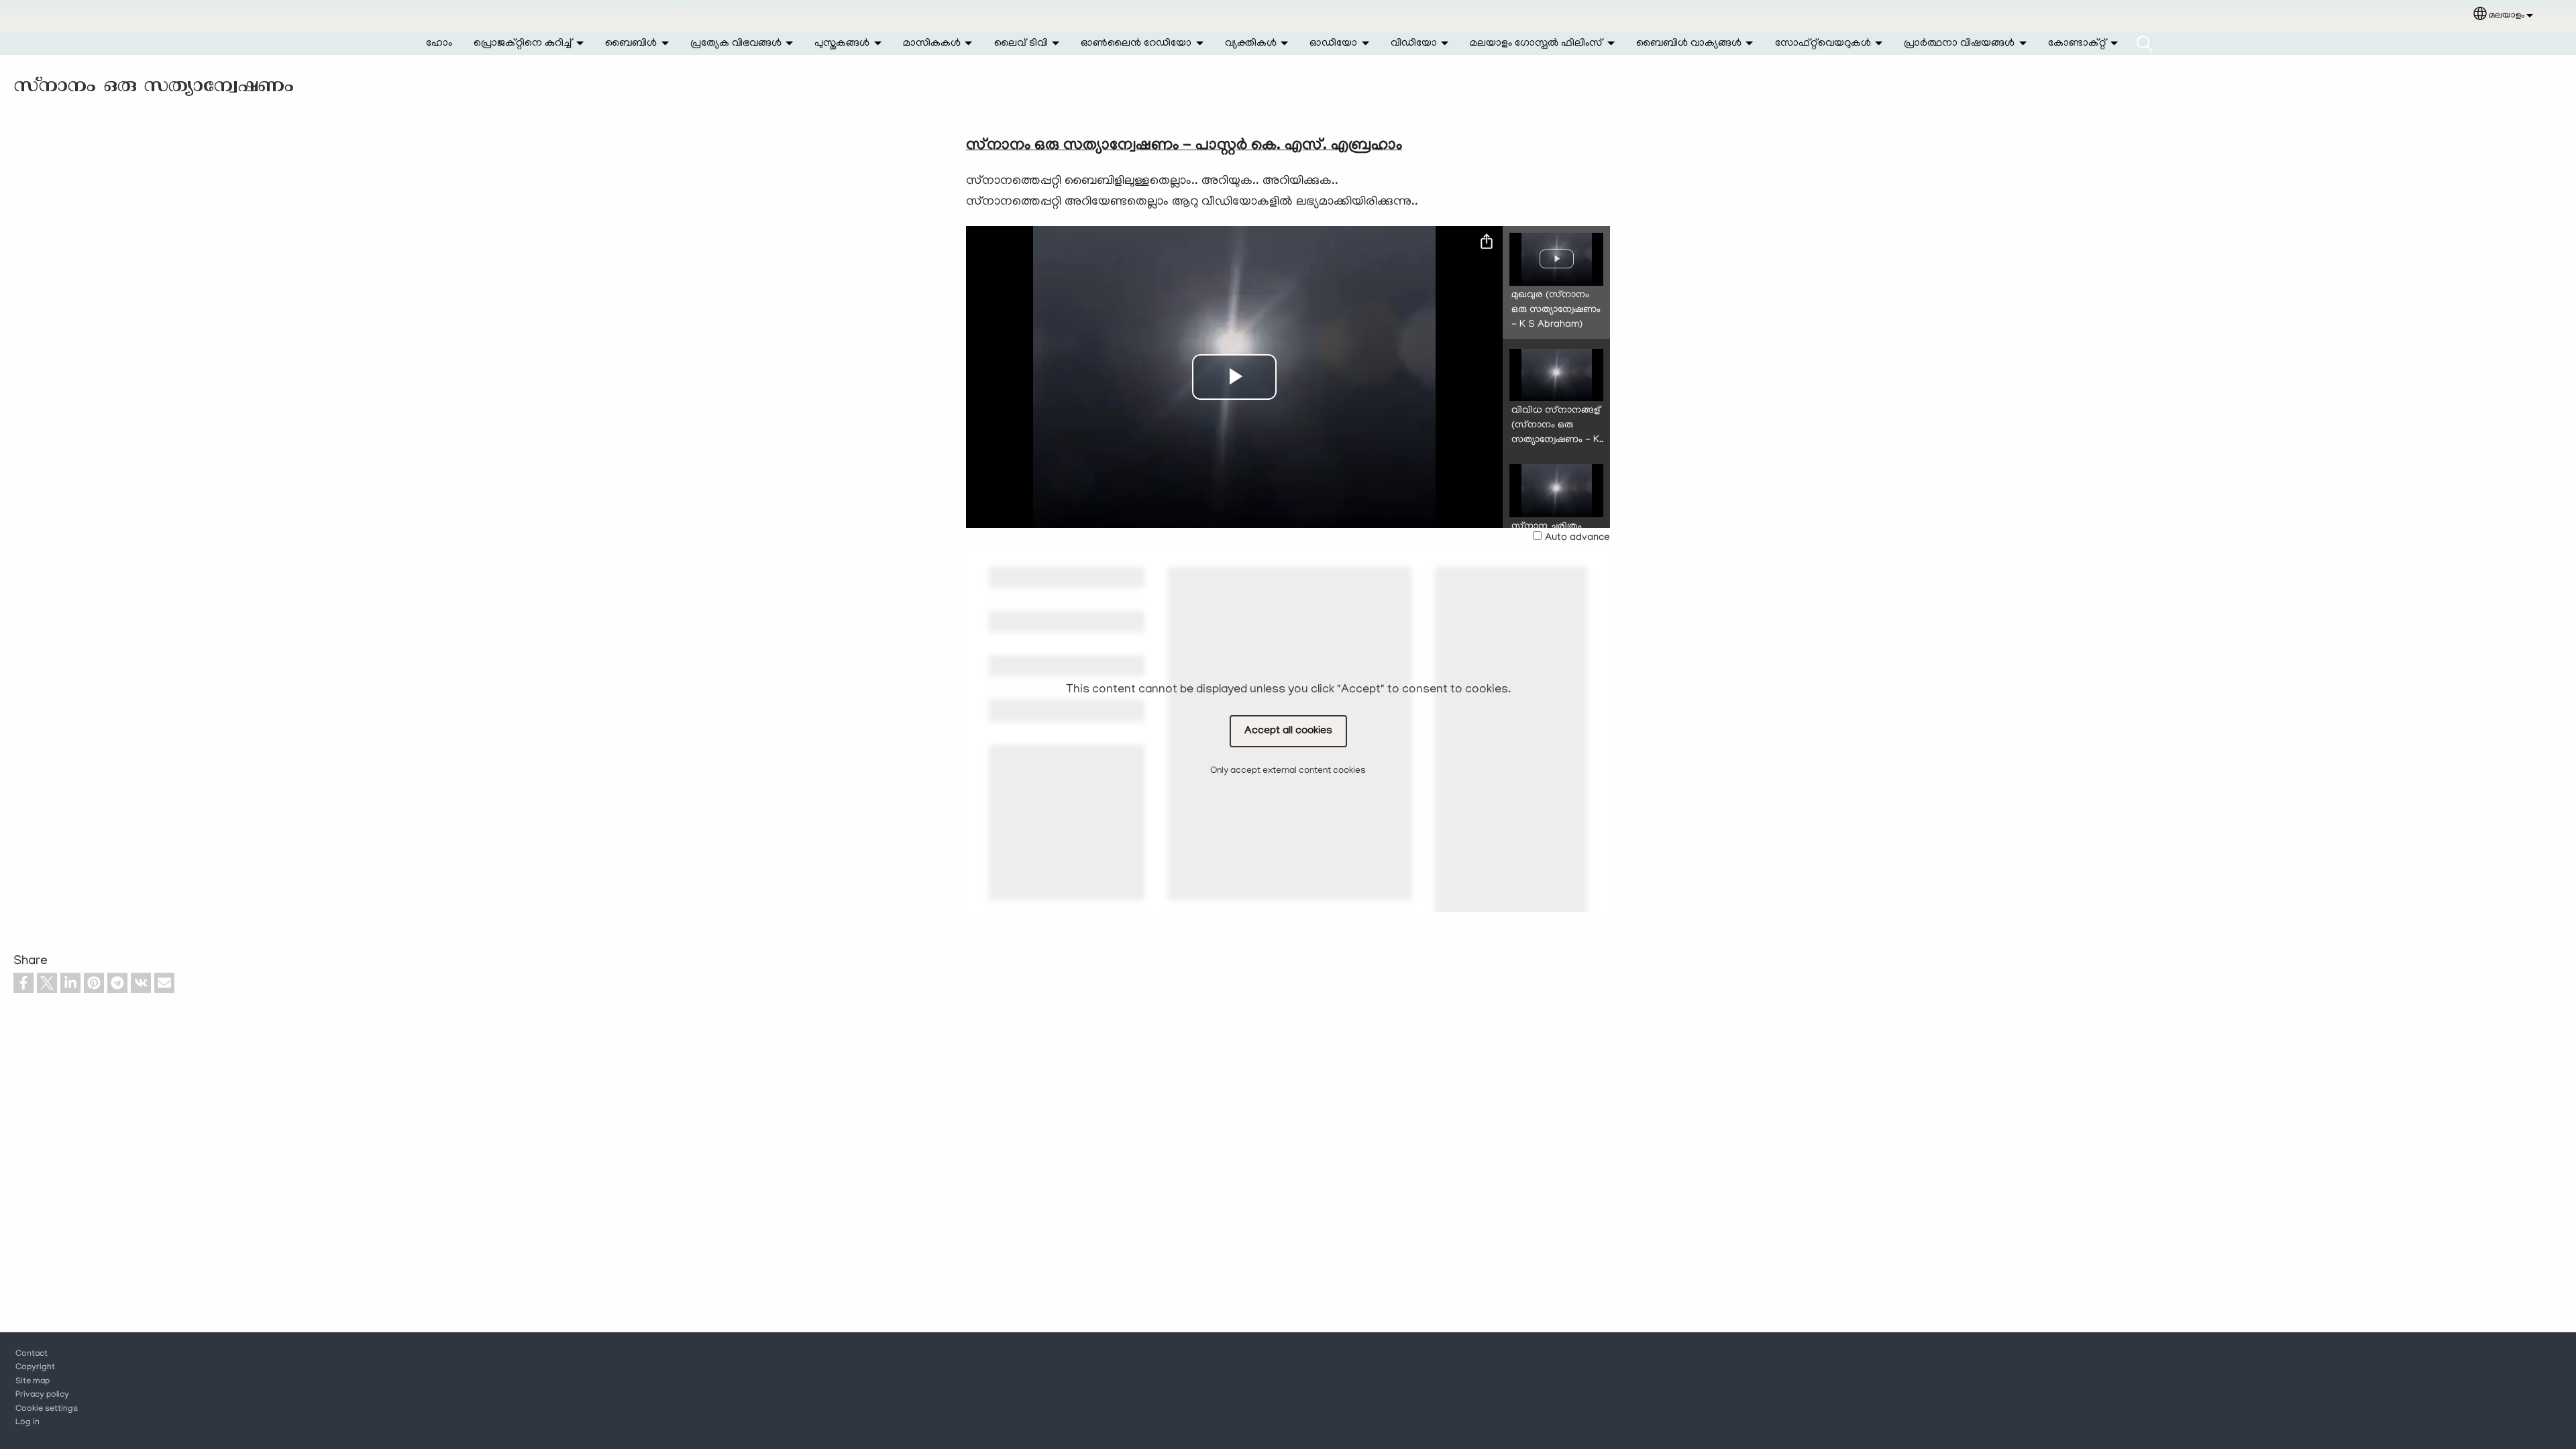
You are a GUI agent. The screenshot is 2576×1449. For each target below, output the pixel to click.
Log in (28, 1423)
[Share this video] (1487, 242)
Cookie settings (47, 1409)
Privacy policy (42, 1395)
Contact (32, 1354)
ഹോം (439, 44)
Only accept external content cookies (1288, 771)
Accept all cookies (1288, 731)
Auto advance (1577, 538)
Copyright (35, 1368)
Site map (33, 1382)
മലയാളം (2507, 16)
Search (2145, 44)
